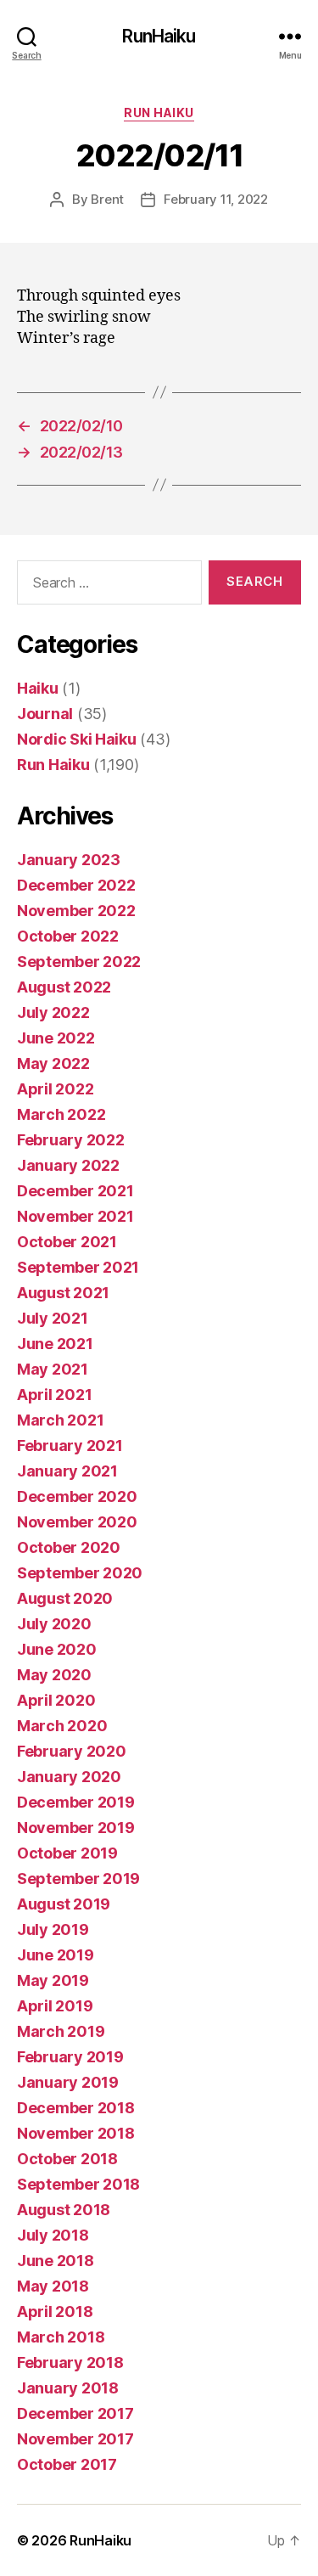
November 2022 (76, 911)
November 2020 (77, 1522)
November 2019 (76, 1828)
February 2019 (70, 2057)
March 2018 (61, 2337)
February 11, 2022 (216, 199)
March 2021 (60, 1420)
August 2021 (63, 1293)
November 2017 (75, 2439)
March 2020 (62, 1726)
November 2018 (76, 2133)
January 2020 (69, 1777)
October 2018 (67, 2159)
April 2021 (54, 1395)
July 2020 (54, 1624)
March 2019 (61, 2031)
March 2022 (61, 1114)
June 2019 (56, 1955)
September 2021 (78, 1267)
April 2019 (55, 2006)
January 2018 (68, 2388)
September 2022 (79, 962)
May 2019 (53, 1980)
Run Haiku (159, 112)
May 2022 (53, 1063)
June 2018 (56, 2261)
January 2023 (69, 860)
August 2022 (64, 987)
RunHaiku (159, 36)
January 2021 (67, 1471)
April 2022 (55, 1089)
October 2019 (67, 1853)
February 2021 (70, 1445)
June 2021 (55, 1344)
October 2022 (68, 936)
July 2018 (53, 2235)
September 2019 (78, 1879)
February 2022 (71, 1140)
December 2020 (77, 1496)
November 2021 (75, 1216)
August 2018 (64, 2210)
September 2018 (78, 2184)
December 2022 (76, 885)
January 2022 (68, 1165)
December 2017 (75, 2413)
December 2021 (75, 1191)
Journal (45, 714)
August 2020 (65, 1598)
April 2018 (55, 2312)
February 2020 (72, 1751)
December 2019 (76, 1802)
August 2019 (64, 1904)
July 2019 (53, 1929)
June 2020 (57, 1649)
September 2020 (80, 1573)
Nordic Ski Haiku (77, 739)
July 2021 (53, 1318)
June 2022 (56, 1038)
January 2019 (68, 2082)
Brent (107, 199)
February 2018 (70, 2362)
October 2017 (67, 2464)
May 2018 (53, 2286)
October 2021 (67, 1242)
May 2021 (53, 1369)
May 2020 (54, 1675)
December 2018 (76, 2108)
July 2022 (53, 1012)
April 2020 (56, 1700)
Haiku (38, 688)
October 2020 (69, 1547)
